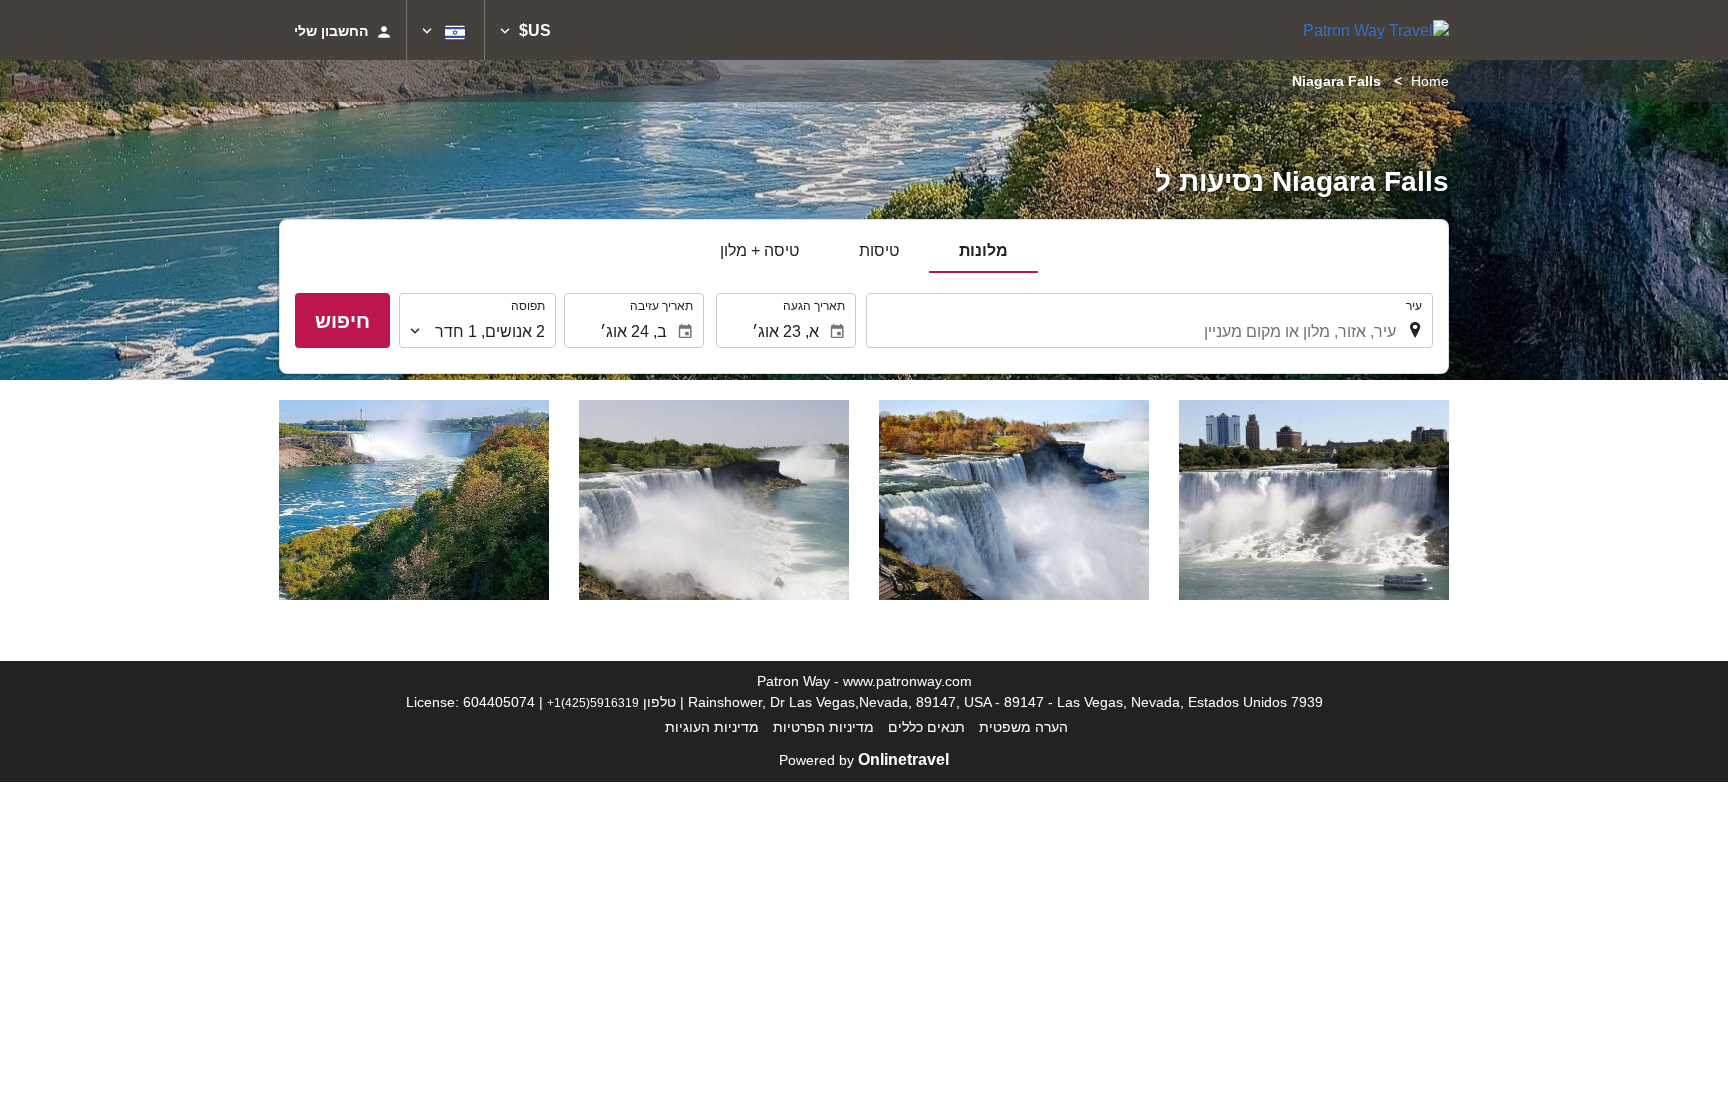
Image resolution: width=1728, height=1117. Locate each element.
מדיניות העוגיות (712, 727)
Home (1430, 81)
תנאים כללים (926, 727)
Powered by (864, 760)
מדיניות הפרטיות (823, 727)
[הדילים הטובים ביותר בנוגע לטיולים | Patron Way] (1376, 30)
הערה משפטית (1023, 727)
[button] (525, 30)
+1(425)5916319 (593, 702)
